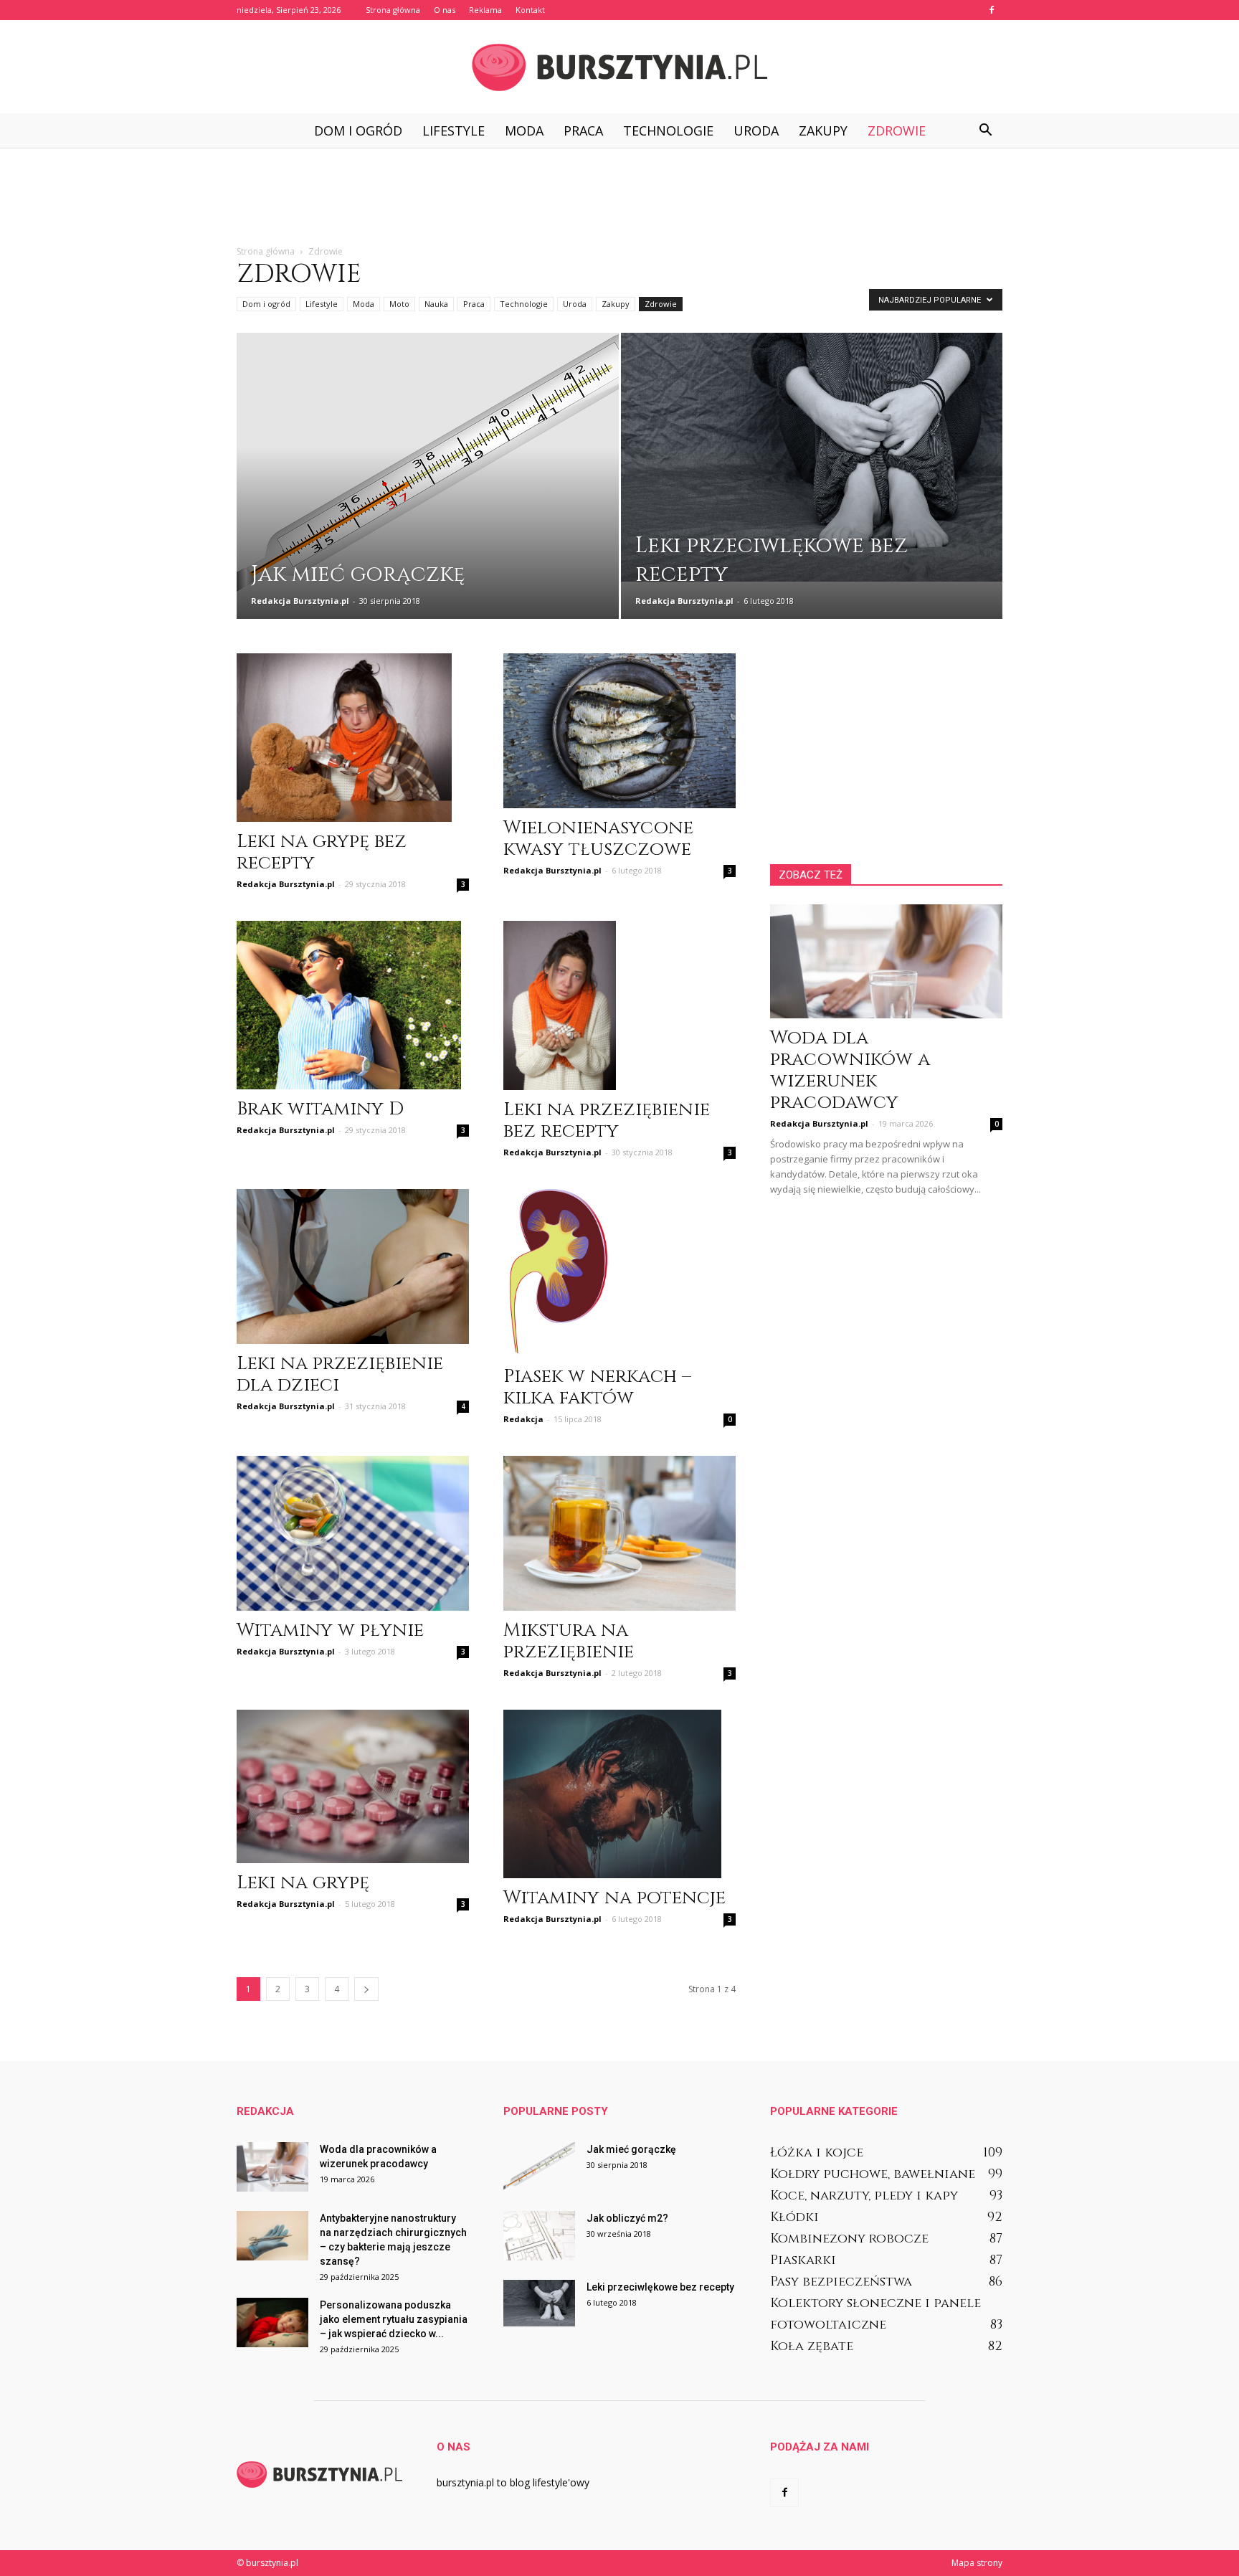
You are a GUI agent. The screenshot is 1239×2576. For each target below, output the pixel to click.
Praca (583, 131)
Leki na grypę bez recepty (322, 852)
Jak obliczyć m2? (627, 2218)
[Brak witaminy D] (353, 1005)
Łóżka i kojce (817, 2153)
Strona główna (393, 10)
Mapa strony (977, 2563)
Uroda (756, 131)
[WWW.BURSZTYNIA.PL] (619, 67)
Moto (399, 304)
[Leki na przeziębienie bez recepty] (619, 1005)
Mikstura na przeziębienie (569, 1641)
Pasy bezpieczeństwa (841, 2282)
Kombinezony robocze (849, 2239)
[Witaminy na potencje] (619, 1794)
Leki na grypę (303, 1883)
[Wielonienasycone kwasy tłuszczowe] (619, 731)
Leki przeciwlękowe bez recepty (660, 2287)
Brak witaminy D (320, 1109)
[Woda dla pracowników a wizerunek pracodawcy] (886, 961)
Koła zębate (812, 2346)
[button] (985, 131)
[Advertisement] (619, 197)
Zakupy (823, 131)
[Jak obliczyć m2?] (539, 2236)
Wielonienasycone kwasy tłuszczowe (598, 839)
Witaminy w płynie (330, 1630)
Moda (524, 131)
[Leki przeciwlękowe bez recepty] (812, 457)
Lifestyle (454, 131)
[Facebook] (992, 10)
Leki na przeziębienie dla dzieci (340, 1374)
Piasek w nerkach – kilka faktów (597, 1387)
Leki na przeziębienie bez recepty (607, 1121)
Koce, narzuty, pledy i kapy (864, 2196)
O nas (445, 10)
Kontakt (530, 10)
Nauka (436, 304)
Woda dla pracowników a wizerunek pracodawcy (850, 1070)
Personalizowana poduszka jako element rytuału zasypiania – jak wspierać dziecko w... (394, 2319)
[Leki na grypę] (353, 1786)
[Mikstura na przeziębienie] (619, 1533)
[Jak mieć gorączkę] (428, 470)
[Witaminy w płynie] (353, 1533)
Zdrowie (897, 131)
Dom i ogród (358, 131)
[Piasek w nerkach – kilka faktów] (619, 1273)
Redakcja (523, 1419)
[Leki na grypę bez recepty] (353, 738)
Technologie (668, 131)
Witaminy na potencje (614, 1898)
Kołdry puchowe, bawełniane (873, 2174)
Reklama (485, 10)
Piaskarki (803, 2260)
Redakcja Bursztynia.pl (300, 601)
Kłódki (794, 2217)
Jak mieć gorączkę (631, 2149)
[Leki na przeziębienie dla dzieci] (353, 1266)
